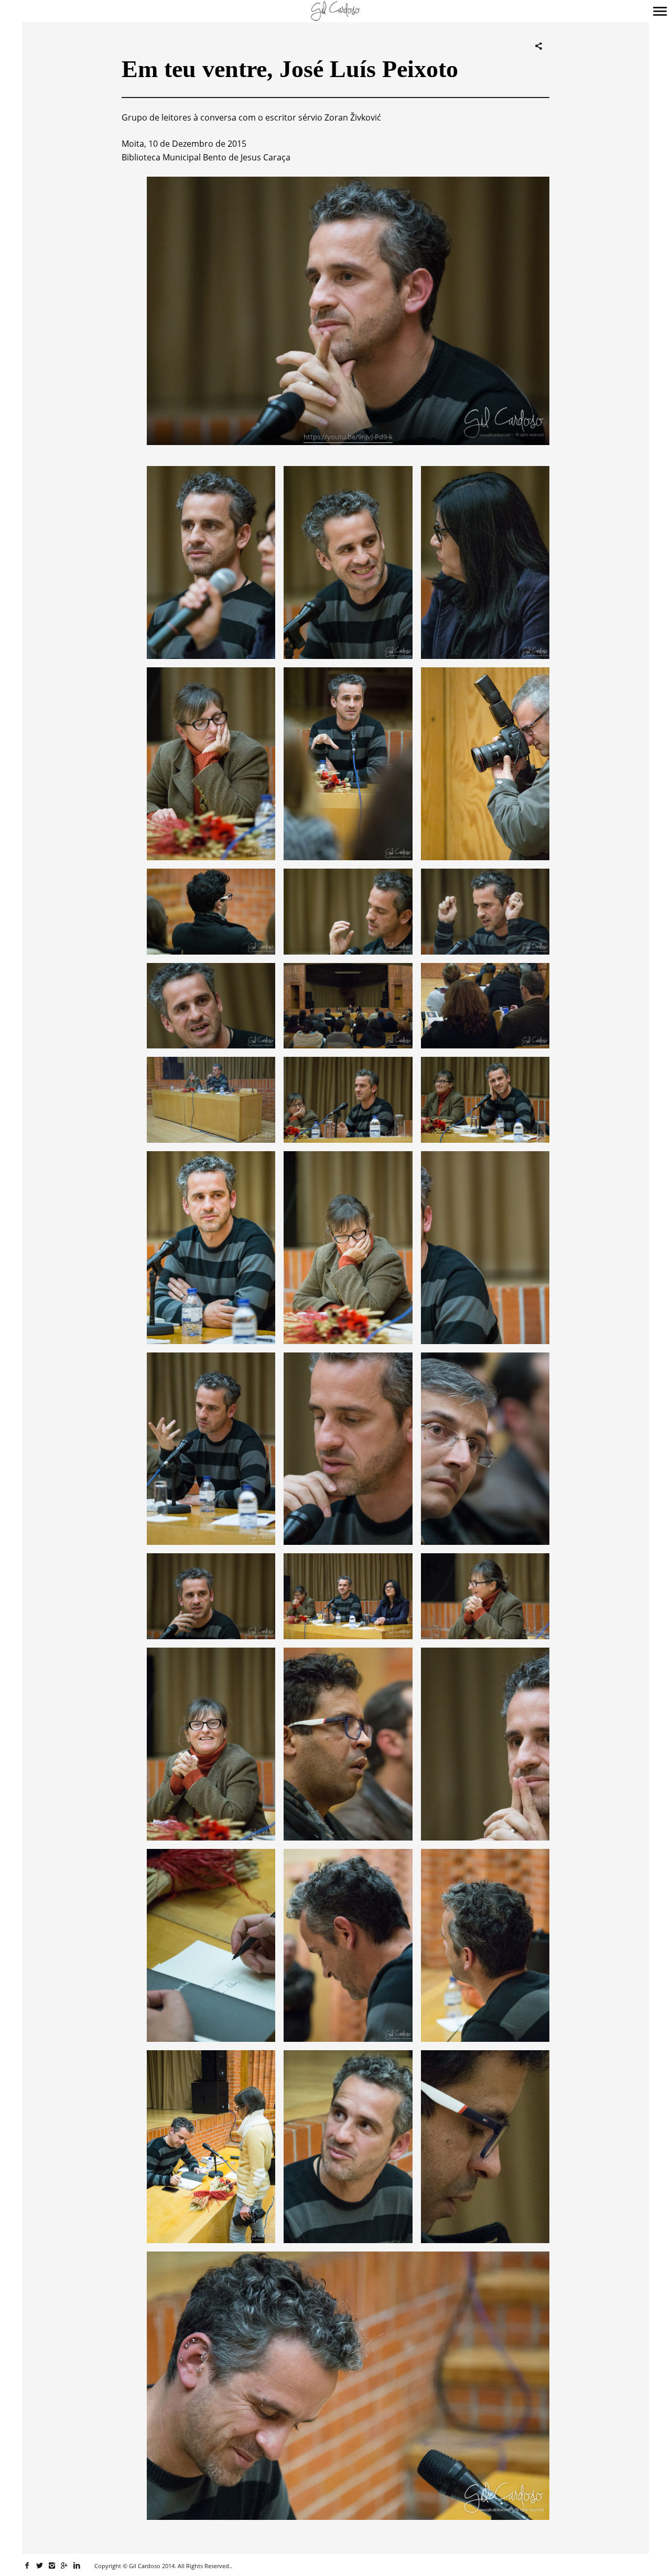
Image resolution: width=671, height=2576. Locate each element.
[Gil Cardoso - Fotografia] (335, 12)
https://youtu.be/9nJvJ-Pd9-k (348, 437)
